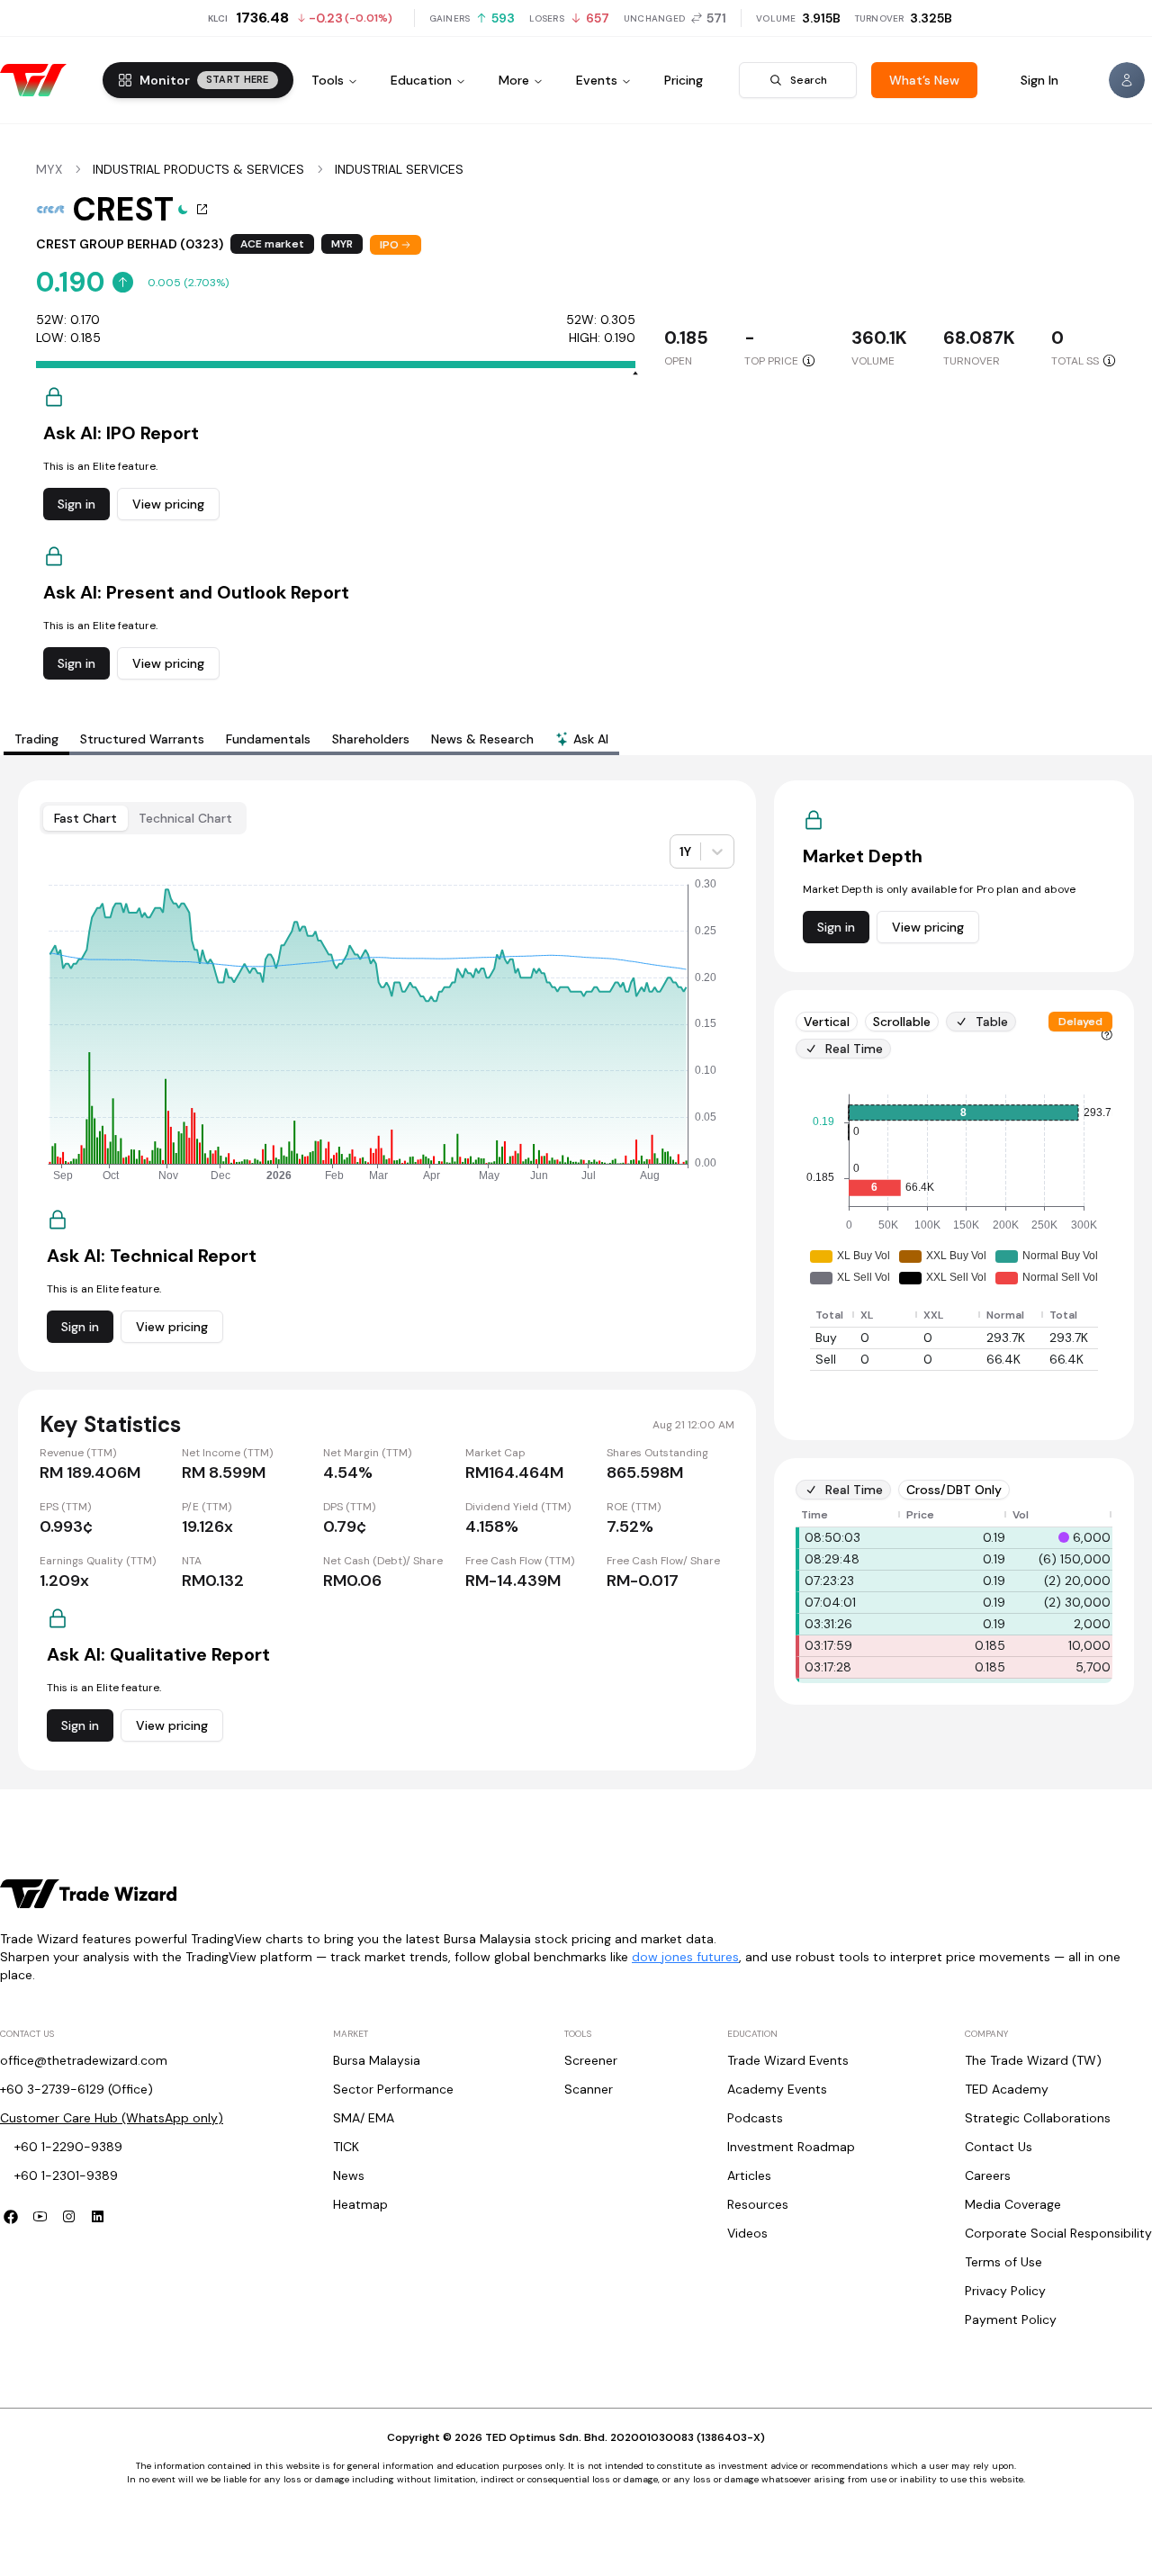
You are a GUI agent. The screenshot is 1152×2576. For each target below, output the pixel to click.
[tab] (582, 741)
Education (421, 80)
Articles (749, 2175)
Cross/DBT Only (954, 1490)
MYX (49, 169)
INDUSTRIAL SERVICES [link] (399, 169)
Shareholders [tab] (371, 739)
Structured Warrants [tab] (142, 739)
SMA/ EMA (364, 2118)
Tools (328, 80)
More (514, 80)
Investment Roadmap (791, 2147)
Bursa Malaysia (377, 2060)
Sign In (1039, 80)
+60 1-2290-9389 (68, 2147)
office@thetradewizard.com (84, 2060)
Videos (747, 2233)
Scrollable (902, 1022)
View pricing (168, 504)
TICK (346, 2147)
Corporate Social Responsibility (1058, 2233)
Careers (988, 2175)
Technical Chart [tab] (185, 818)
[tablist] (311, 739)
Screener (591, 2060)
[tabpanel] (576, 1275)
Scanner (589, 2089)
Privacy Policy (1005, 2291)
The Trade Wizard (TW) (1033, 2060)
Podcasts (755, 2118)
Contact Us (999, 2147)
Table (992, 1022)
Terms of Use (1003, 2262)
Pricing (684, 80)
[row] (958, 1315)
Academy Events (777, 2089)
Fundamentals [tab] (268, 739)
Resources (758, 2204)
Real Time (854, 1049)
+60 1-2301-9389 (66, 2175)
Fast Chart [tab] (85, 818)
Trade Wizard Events (788, 2060)
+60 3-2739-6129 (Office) (76, 2089)
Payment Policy (1011, 2319)
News (349, 2175)
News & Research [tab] (482, 739)
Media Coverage (1013, 2204)
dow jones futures (685, 1957)
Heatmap (360, 2204)
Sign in (76, 504)
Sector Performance (393, 2089)
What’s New (924, 80)
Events (597, 80)
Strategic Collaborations (1038, 2118)
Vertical (827, 1022)
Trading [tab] (36, 739)
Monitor (204, 80)
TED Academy (1007, 2089)
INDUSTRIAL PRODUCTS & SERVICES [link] (198, 169)
